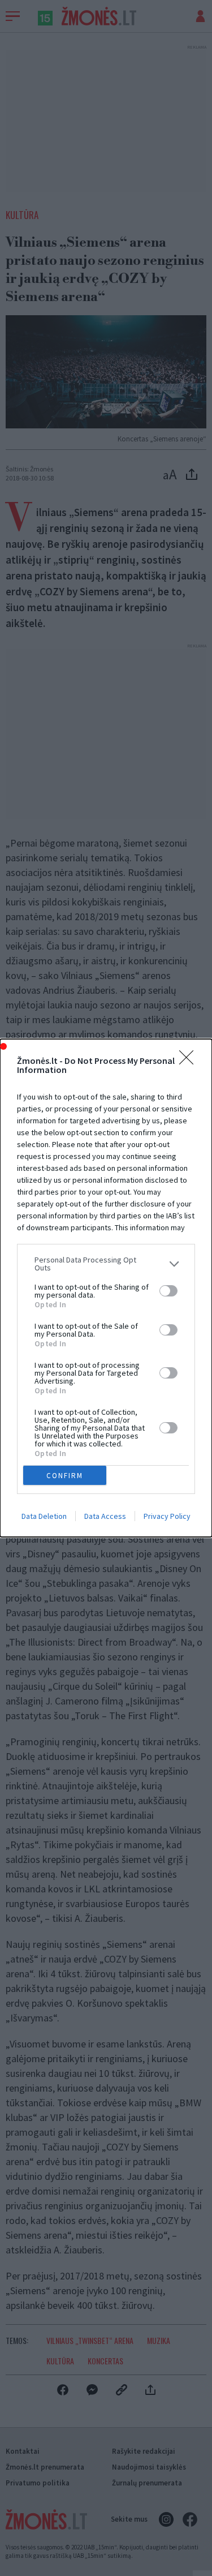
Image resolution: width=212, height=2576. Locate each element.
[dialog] (106, 1288)
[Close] (190, 1061)
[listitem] (106, 1264)
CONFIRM (65, 1476)
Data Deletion (44, 1516)
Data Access (105, 1516)
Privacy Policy (167, 1516)
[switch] (168, 1291)
